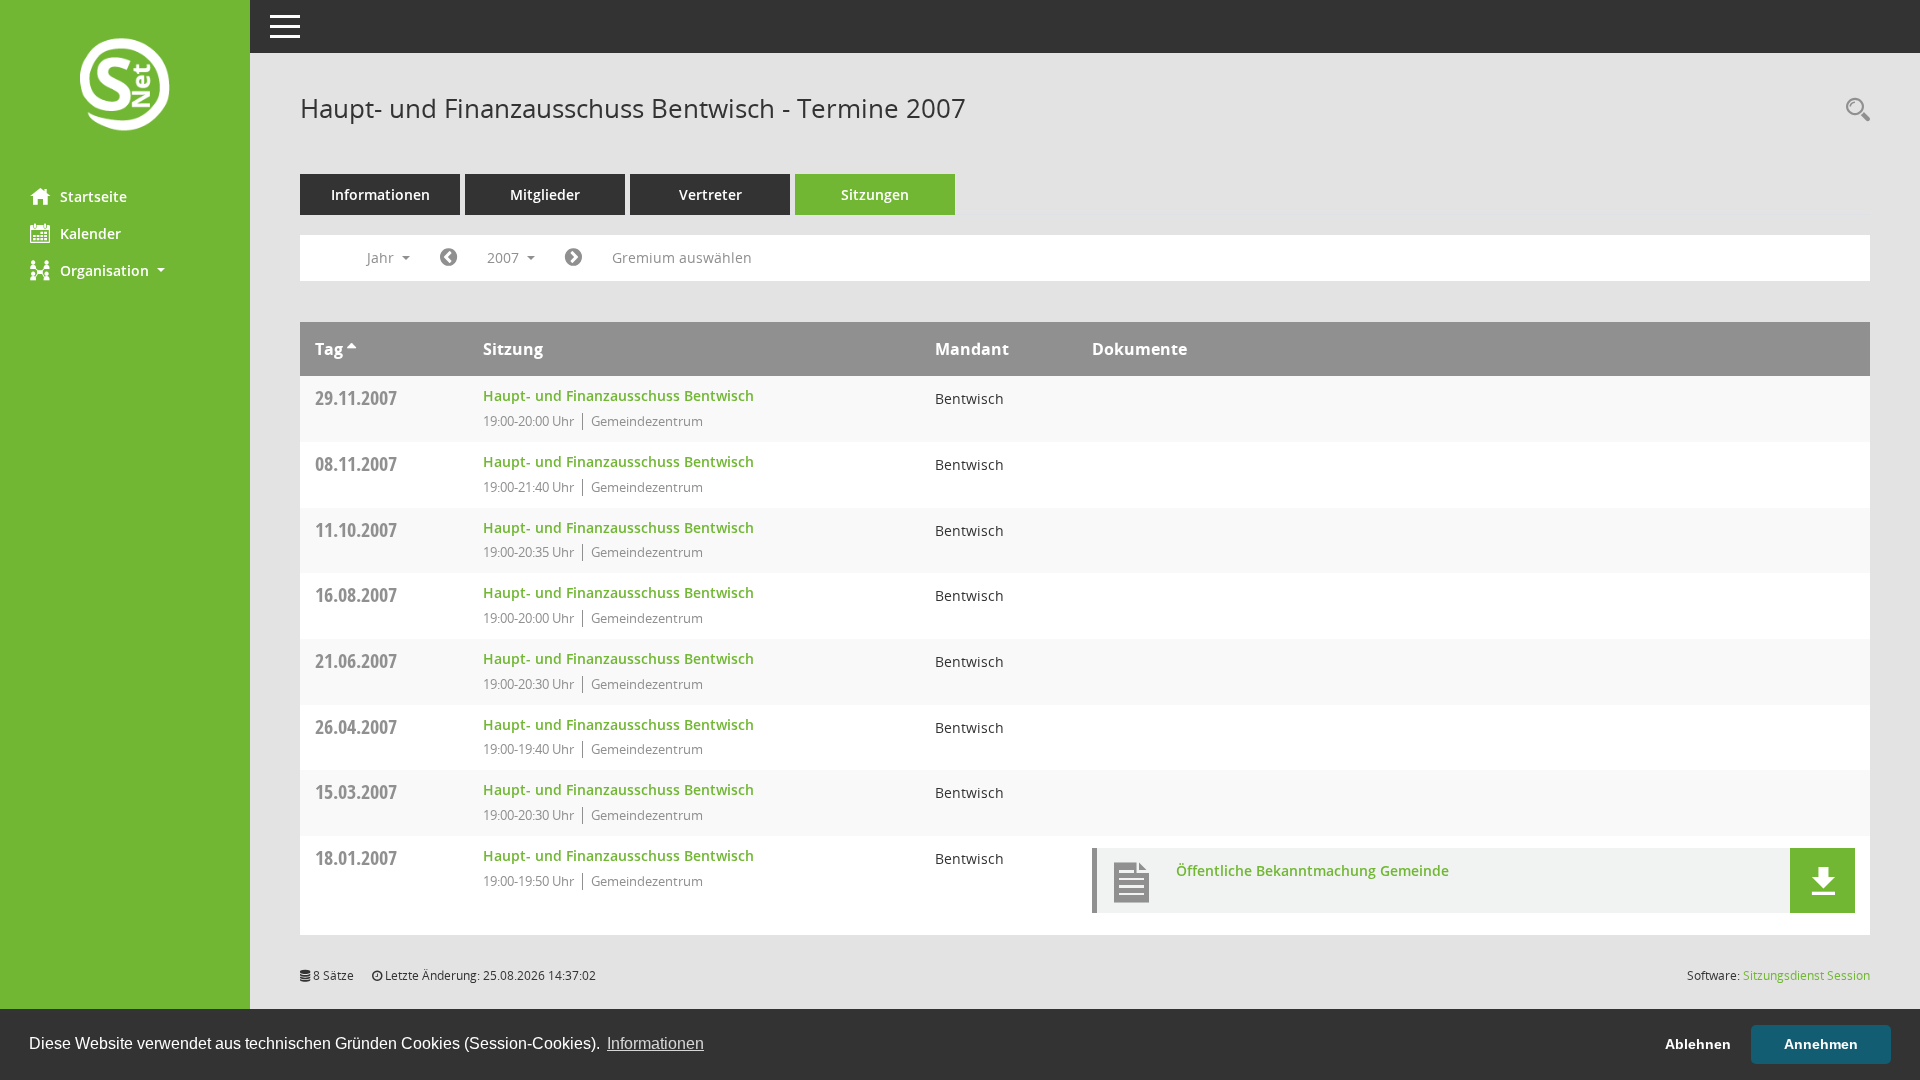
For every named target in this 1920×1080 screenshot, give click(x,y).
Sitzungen (875, 194)
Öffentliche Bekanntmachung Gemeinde (1312, 870)
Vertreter (710, 194)
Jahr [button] (382, 257)
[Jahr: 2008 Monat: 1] (573, 258)
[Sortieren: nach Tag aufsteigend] (351, 349)
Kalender (90, 233)
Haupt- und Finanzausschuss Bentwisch (618, 395)
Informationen (380, 194)
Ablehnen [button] (1698, 1044)
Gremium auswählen (682, 257)
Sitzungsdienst (1806, 975)
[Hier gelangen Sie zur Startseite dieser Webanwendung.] (125, 86)
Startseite (93, 196)
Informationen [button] (655, 1043)
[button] (125, 270)
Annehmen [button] (1821, 1044)
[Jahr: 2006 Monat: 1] (448, 258)
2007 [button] (505, 257)
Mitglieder (545, 194)
